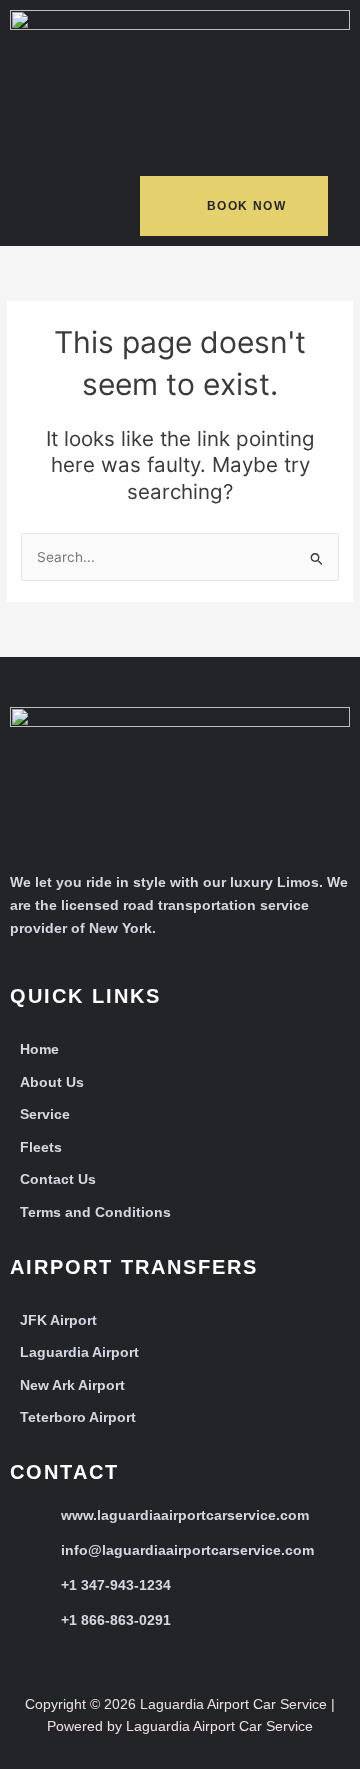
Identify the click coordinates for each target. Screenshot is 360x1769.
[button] (54, 210)
